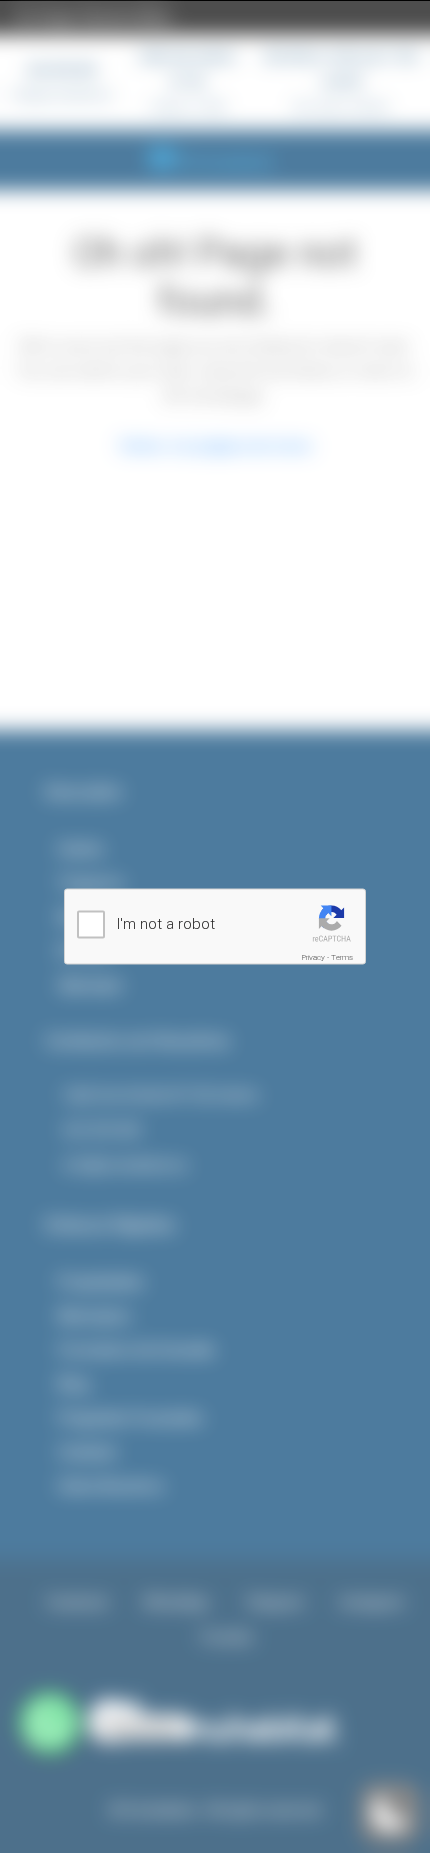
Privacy (313, 957)
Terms (342, 957)
